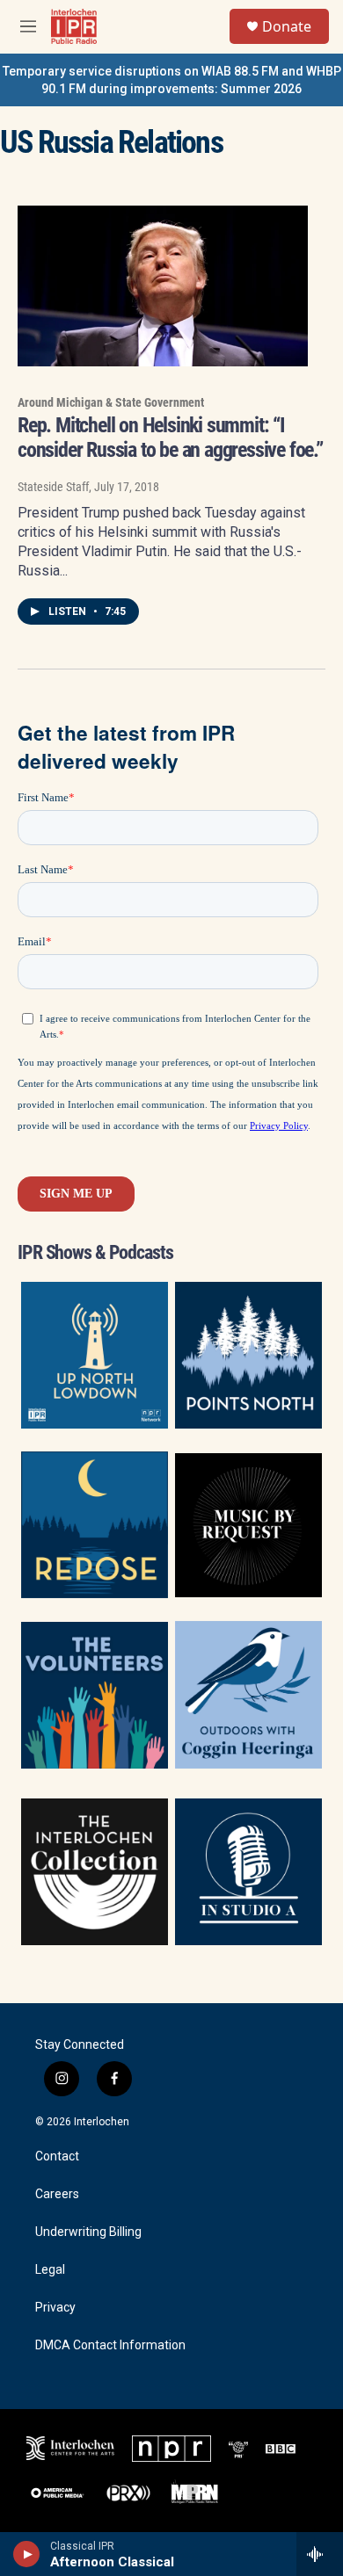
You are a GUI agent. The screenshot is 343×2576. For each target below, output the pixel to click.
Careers (57, 2194)
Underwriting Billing (88, 2232)
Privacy (55, 2308)
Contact (57, 2156)
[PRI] (238, 2449)
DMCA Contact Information (110, 2345)
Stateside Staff (53, 487)
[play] (27, 2554)
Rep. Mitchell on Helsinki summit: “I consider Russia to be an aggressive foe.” (170, 438)
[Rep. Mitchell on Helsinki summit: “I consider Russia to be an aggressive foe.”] (163, 286)
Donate (287, 26)
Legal (50, 2270)
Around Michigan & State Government (111, 402)
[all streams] (320, 2554)
